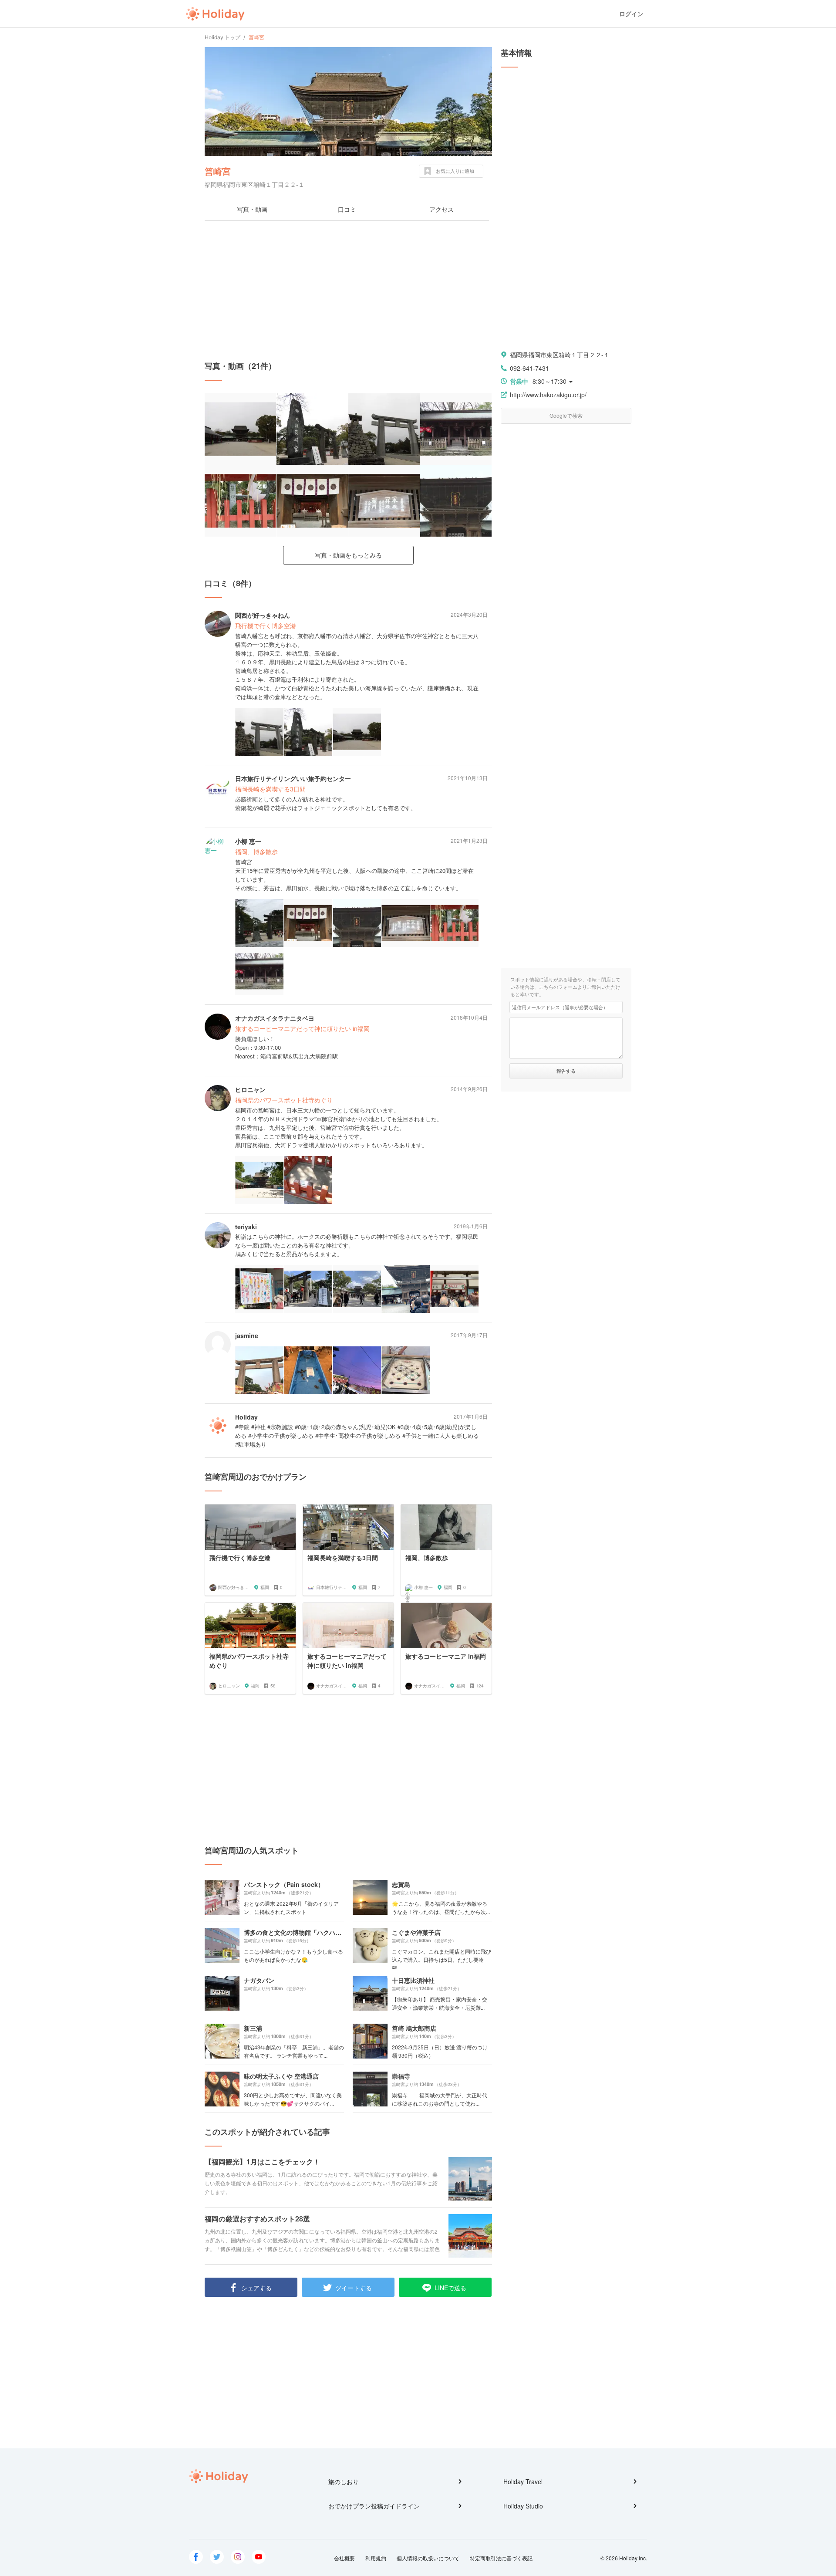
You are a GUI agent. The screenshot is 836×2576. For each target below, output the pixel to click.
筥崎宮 (218, 171)
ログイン (631, 14)
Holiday (215, 14)
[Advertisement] (348, 291)
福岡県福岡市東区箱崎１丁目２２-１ (560, 355)
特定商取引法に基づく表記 (501, 2558)
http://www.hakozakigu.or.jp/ (548, 395)
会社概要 (344, 2558)
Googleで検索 (566, 415)
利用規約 (376, 2558)
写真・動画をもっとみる (348, 555)
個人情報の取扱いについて (428, 2558)
